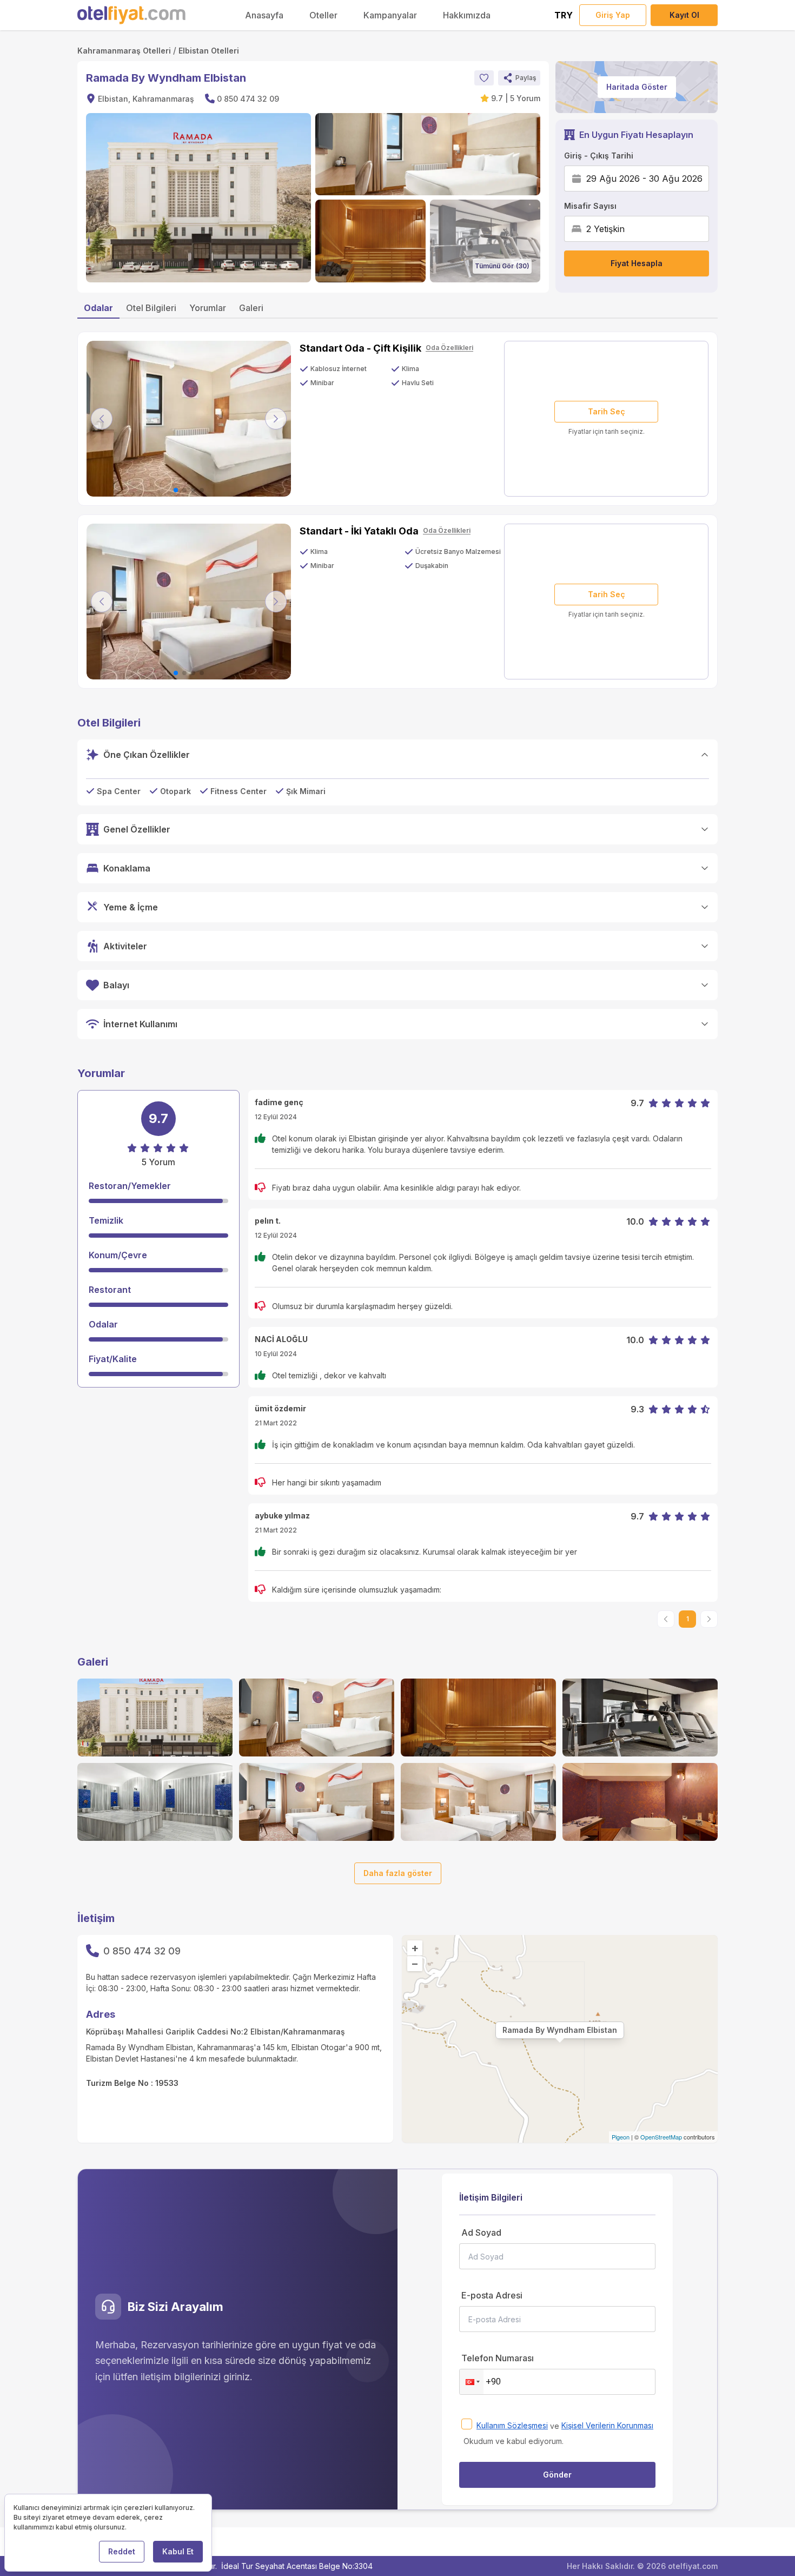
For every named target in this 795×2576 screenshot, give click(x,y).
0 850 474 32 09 (248, 99)
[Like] (484, 78)
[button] (519, 78)
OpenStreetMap (661, 2137)
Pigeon (621, 2137)
